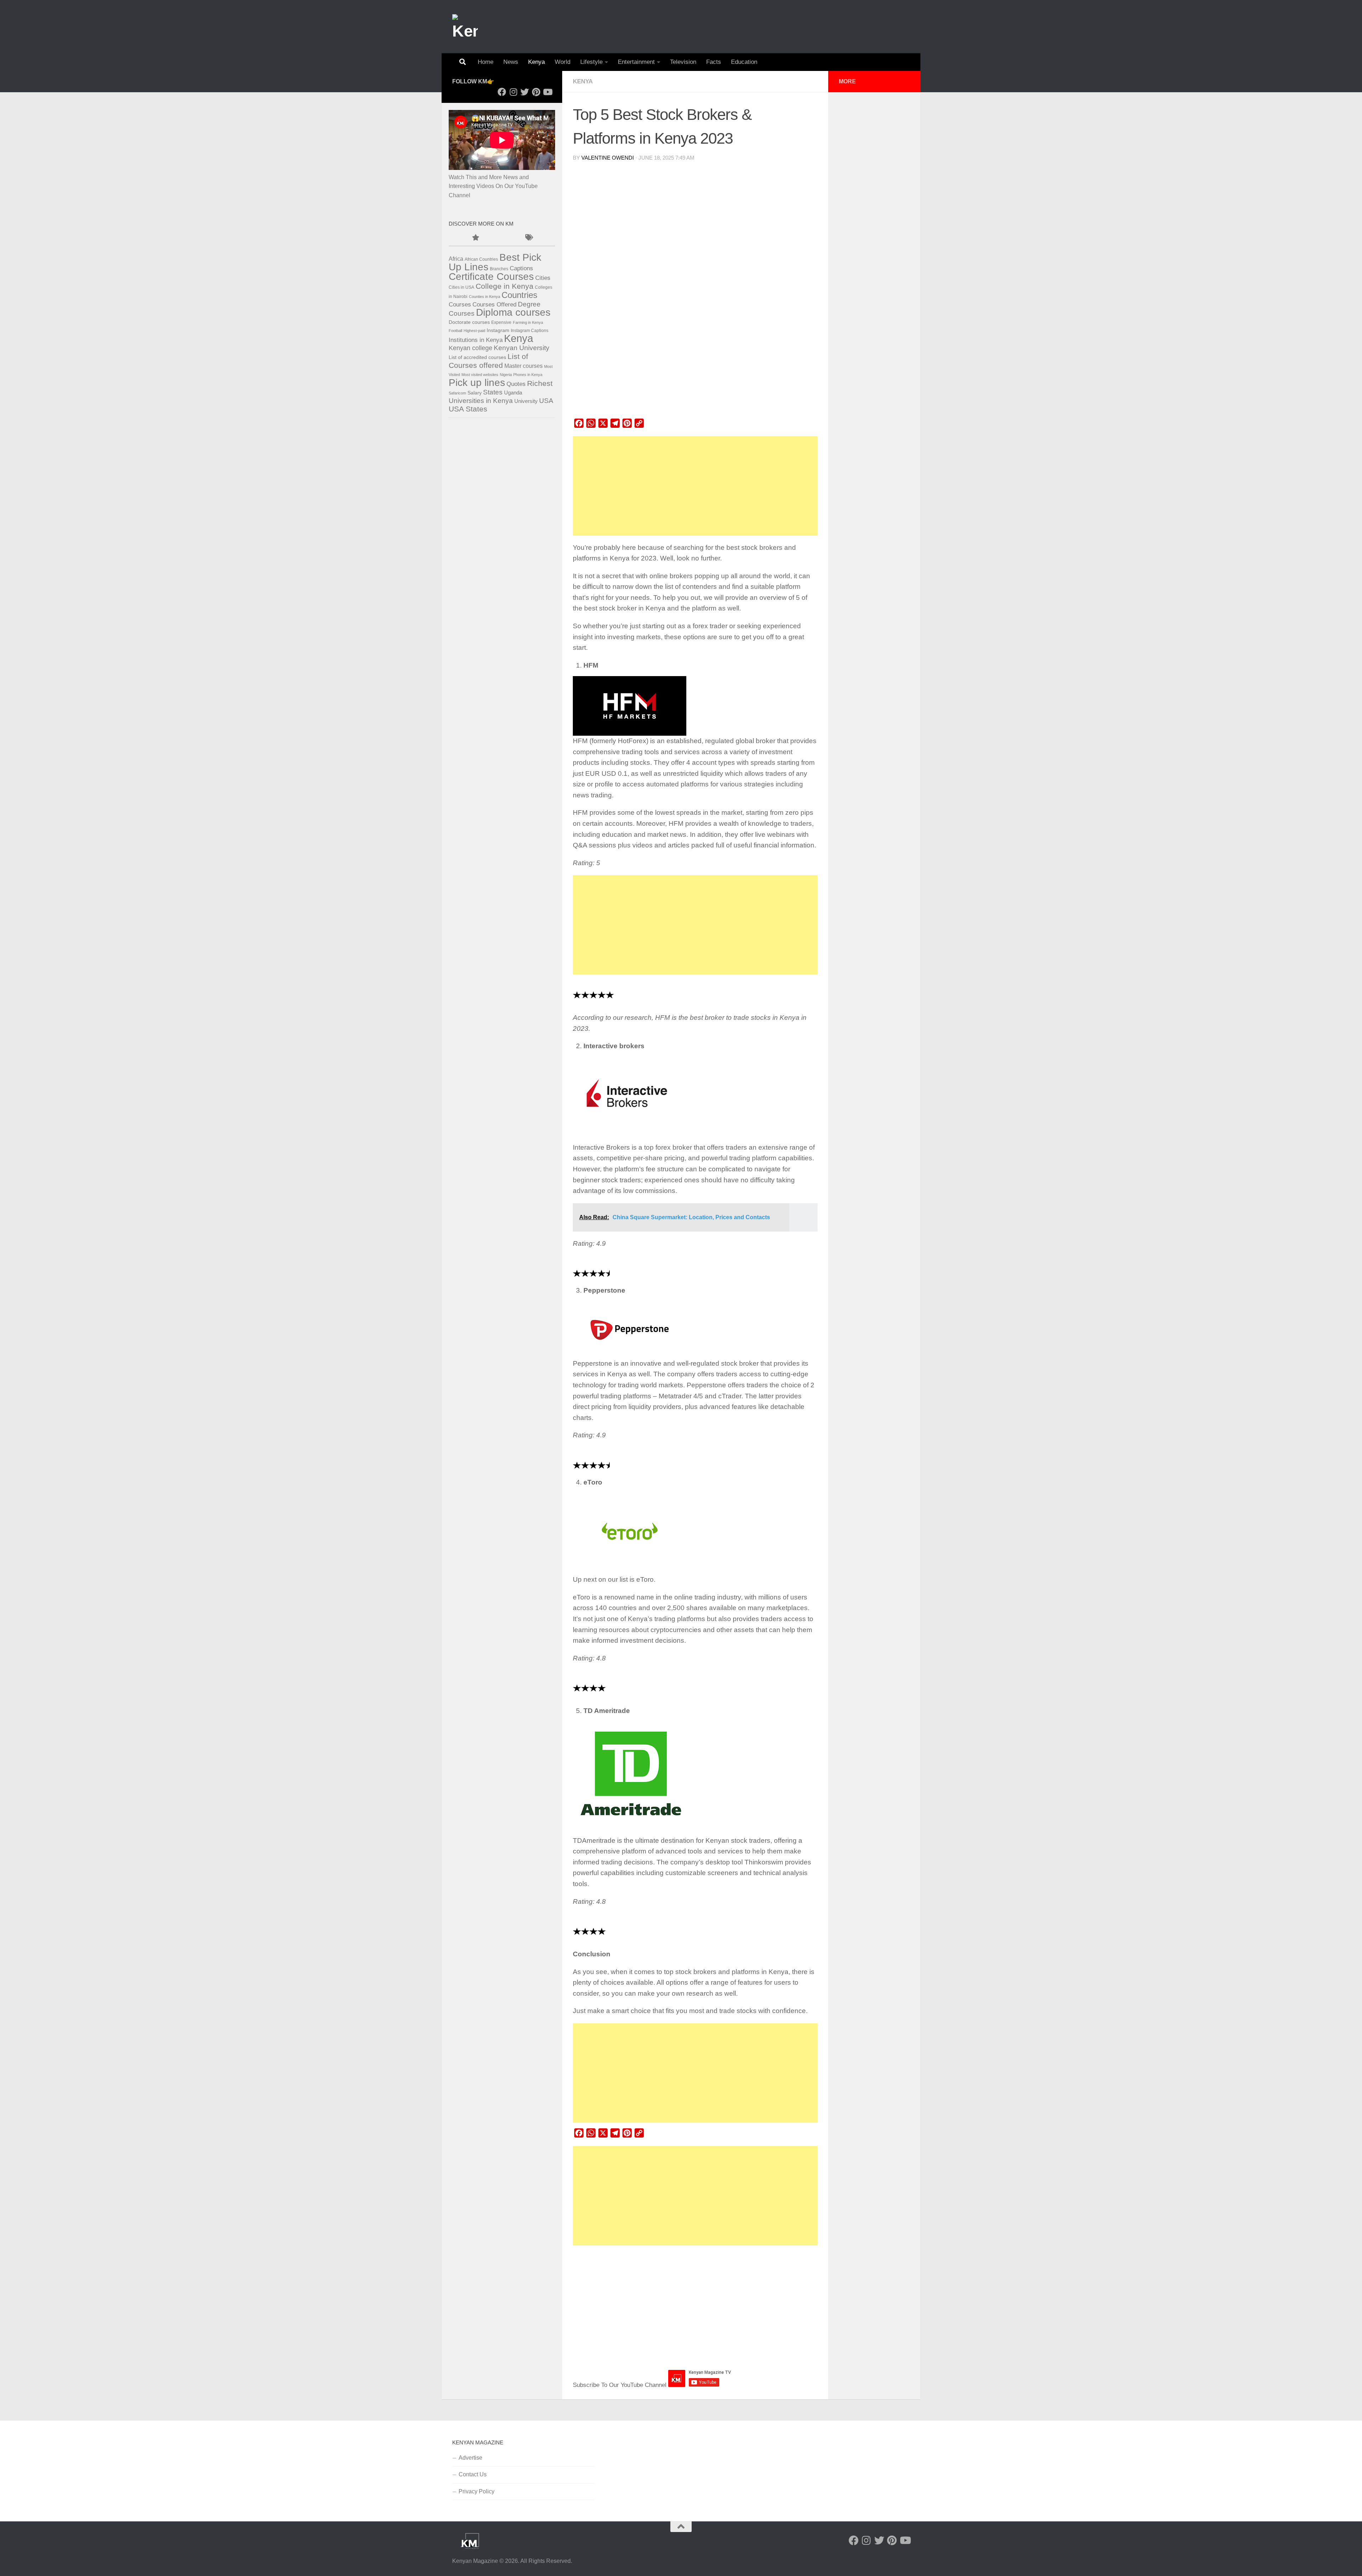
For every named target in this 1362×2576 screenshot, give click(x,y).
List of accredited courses (477, 357)
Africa (456, 259)
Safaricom (457, 393)
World (563, 62)
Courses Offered (494, 305)
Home (486, 62)
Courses (460, 304)
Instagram (498, 330)
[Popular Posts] (475, 238)
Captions (521, 268)
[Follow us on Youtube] (547, 92)
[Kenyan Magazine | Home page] (465, 27)
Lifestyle (591, 62)
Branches (499, 269)
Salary (475, 393)
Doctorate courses (469, 322)
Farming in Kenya (528, 322)
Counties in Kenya (485, 297)
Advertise (470, 2458)
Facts (714, 62)
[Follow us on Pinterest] (536, 92)
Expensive (501, 322)
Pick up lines (477, 382)
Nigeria (506, 375)
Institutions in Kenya (476, 340)
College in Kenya (505, 286)
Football (455, 331)
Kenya (536, 62)
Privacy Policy (477, 2491)
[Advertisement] (695, 486)
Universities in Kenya (481, 401)
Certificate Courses (491, 277)
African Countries (481, 259)
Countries (519, 295)
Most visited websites (480, 375)
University (526, 401)
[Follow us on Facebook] (502, 92)
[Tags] (528, 238)
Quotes (516, 384)
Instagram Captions (530, 331)
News (511, 62)
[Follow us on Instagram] (513, 92)
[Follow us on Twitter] (525, 92)
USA (546, 401)
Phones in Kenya (528, 375)
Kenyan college (470, 348)
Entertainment (636, 62)
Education (744, 62)
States (493, 392)
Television (683, 62)
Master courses (524, 366)
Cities (543, 278)
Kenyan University (522, 348)
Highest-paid (474, 331)
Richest (540, 383)
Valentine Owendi (608, 158)
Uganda (513, 393)
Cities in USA (461, 287)
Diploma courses (513, 312)
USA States (468, 409)
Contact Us (473, 2474)
